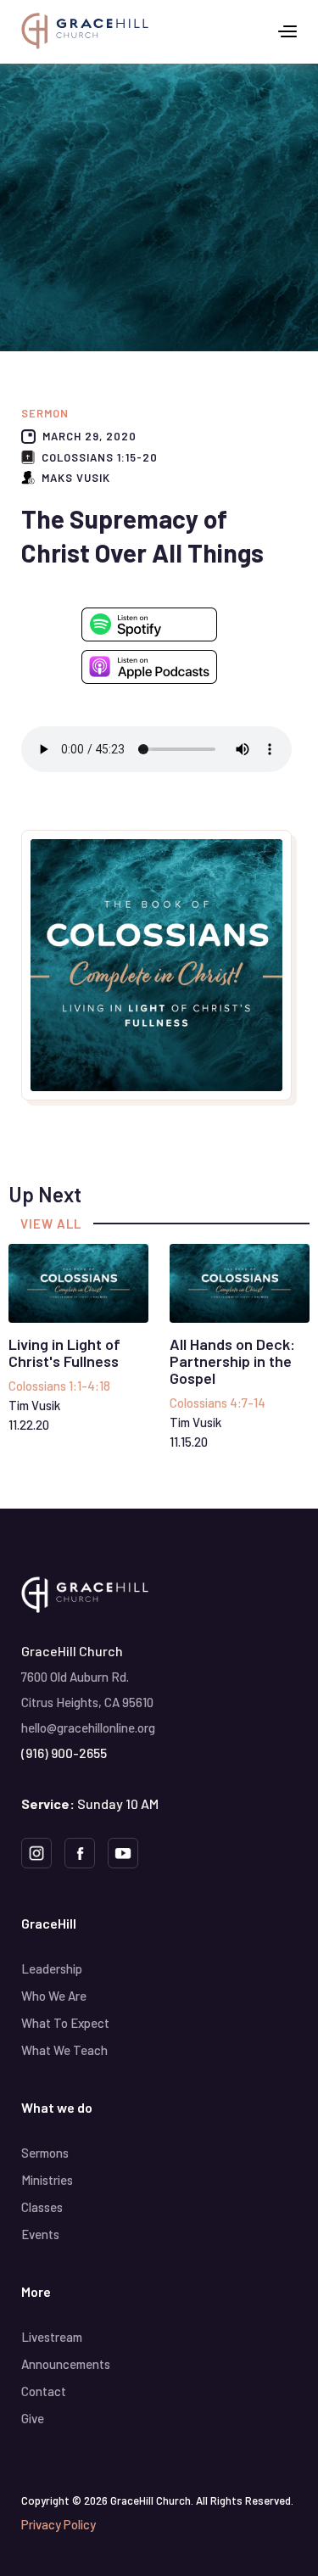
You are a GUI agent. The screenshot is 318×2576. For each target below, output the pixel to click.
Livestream (52, 2337)
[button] (287, 31)
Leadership (52, 1968)
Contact (44, 2391)
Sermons (45, 2153)
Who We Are (54, 1996)
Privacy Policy (59, 2524)
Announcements (66, 2364)
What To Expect (65, 2023)
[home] (85, 31)
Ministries (47, 2180)
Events (40, 2234)
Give (33, 2418)
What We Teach (64, 2050)
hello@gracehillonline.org (88, 1728)
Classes (42, 2207)
